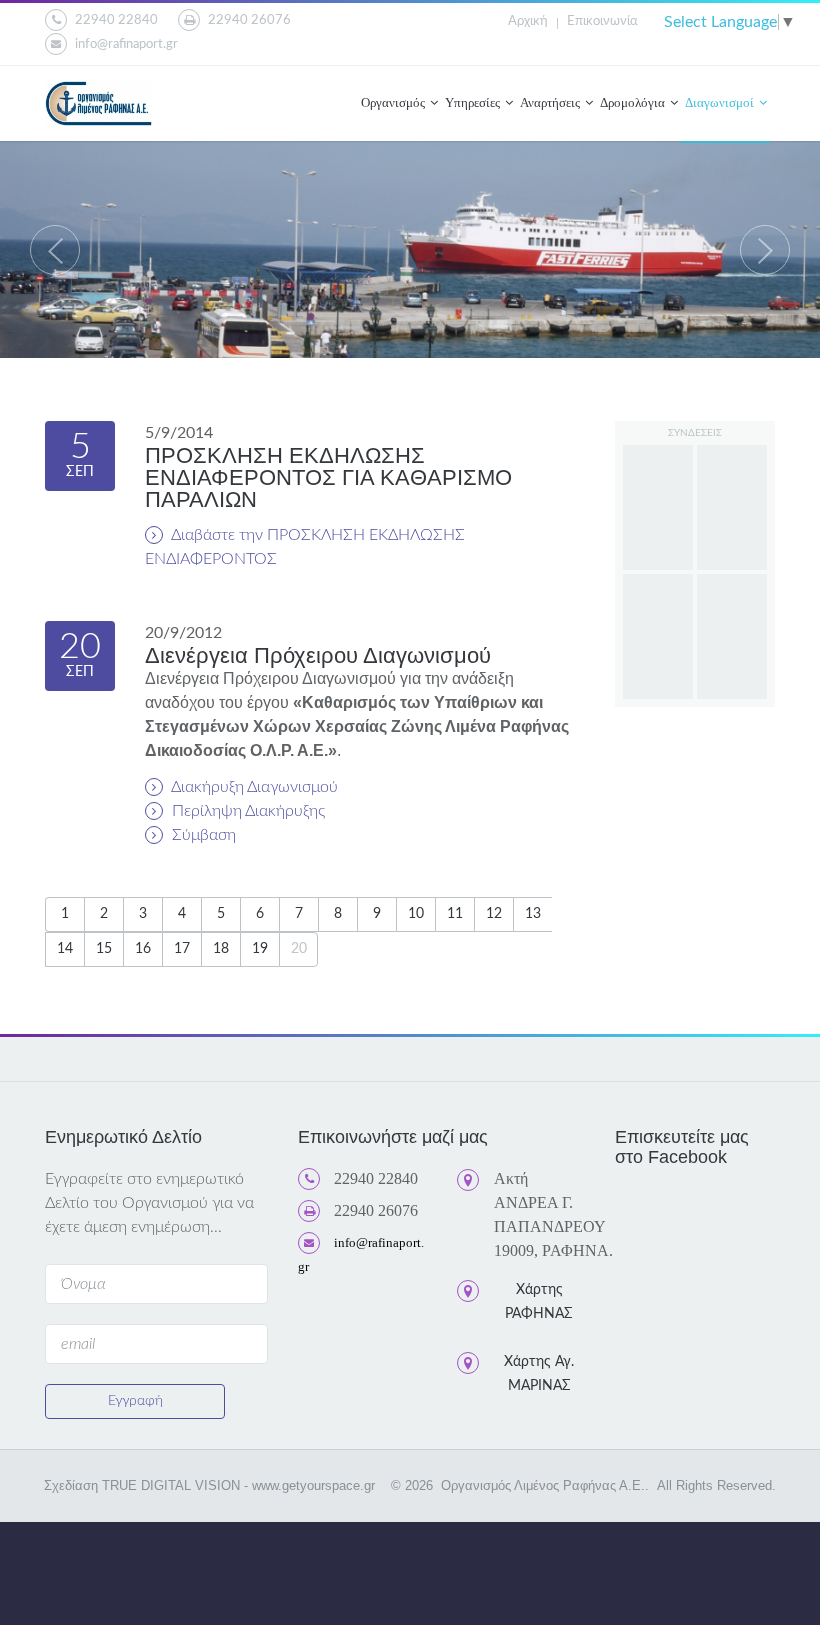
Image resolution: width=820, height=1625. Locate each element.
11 (455, 914)
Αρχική (528, 21)
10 (416, 914)
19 (260, 949)
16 (143, 949)
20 (299, 949)
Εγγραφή (135, 1401)
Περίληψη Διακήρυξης (246, 811)
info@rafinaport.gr (126, 44)
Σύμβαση (202, 835)
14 (65, 949)
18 (221, 949)
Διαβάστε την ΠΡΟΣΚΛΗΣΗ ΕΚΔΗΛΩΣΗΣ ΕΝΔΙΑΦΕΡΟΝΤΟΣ (305, 547)
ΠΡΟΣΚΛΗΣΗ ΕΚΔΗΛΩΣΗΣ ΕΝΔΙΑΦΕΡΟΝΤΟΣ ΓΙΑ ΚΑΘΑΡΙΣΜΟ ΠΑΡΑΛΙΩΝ (328, 477)
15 (104, 949)
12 (494, 914)
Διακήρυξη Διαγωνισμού (253, 787)
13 (533, 914)
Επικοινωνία (602, 21)
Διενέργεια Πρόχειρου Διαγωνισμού (318, 655)
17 (182, 949)
